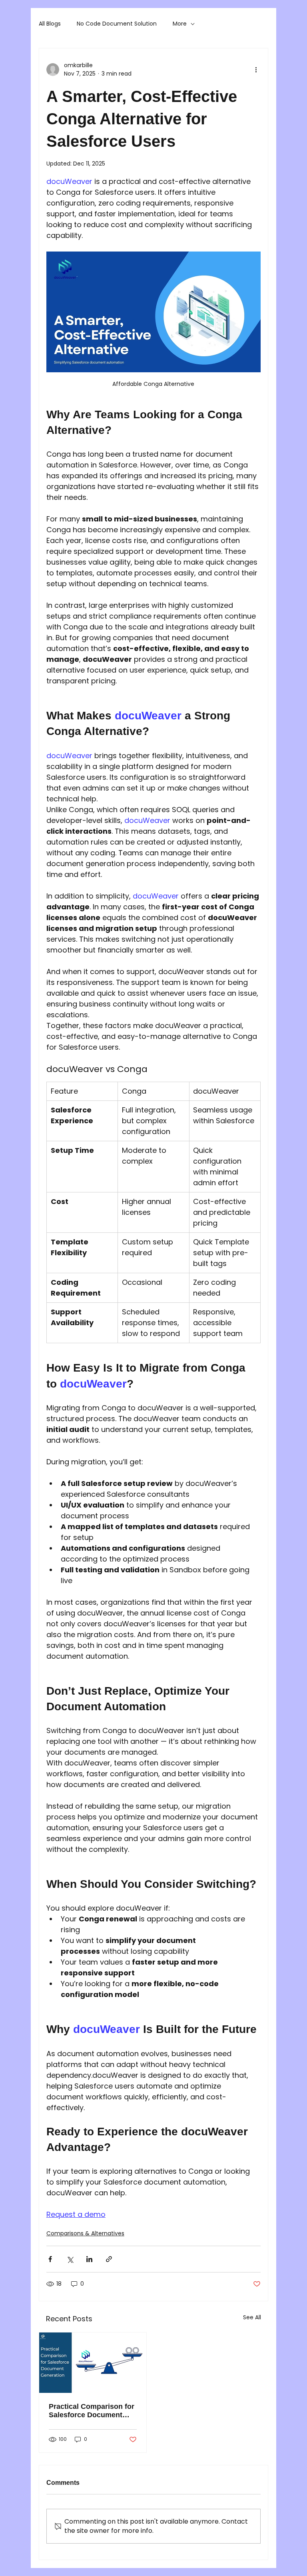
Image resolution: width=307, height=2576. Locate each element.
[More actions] (256, 70)
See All (252, 2317)
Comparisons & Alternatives (85, 2233)
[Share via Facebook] (50, 2259)
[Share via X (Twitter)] (70, 2259)
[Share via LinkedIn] (89, 2259)
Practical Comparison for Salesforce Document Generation (92, 2411)
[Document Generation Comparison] (93, 2363)
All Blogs (50, 24)
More (180, 24)
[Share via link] (109, 2259)
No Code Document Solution (117, 24)
